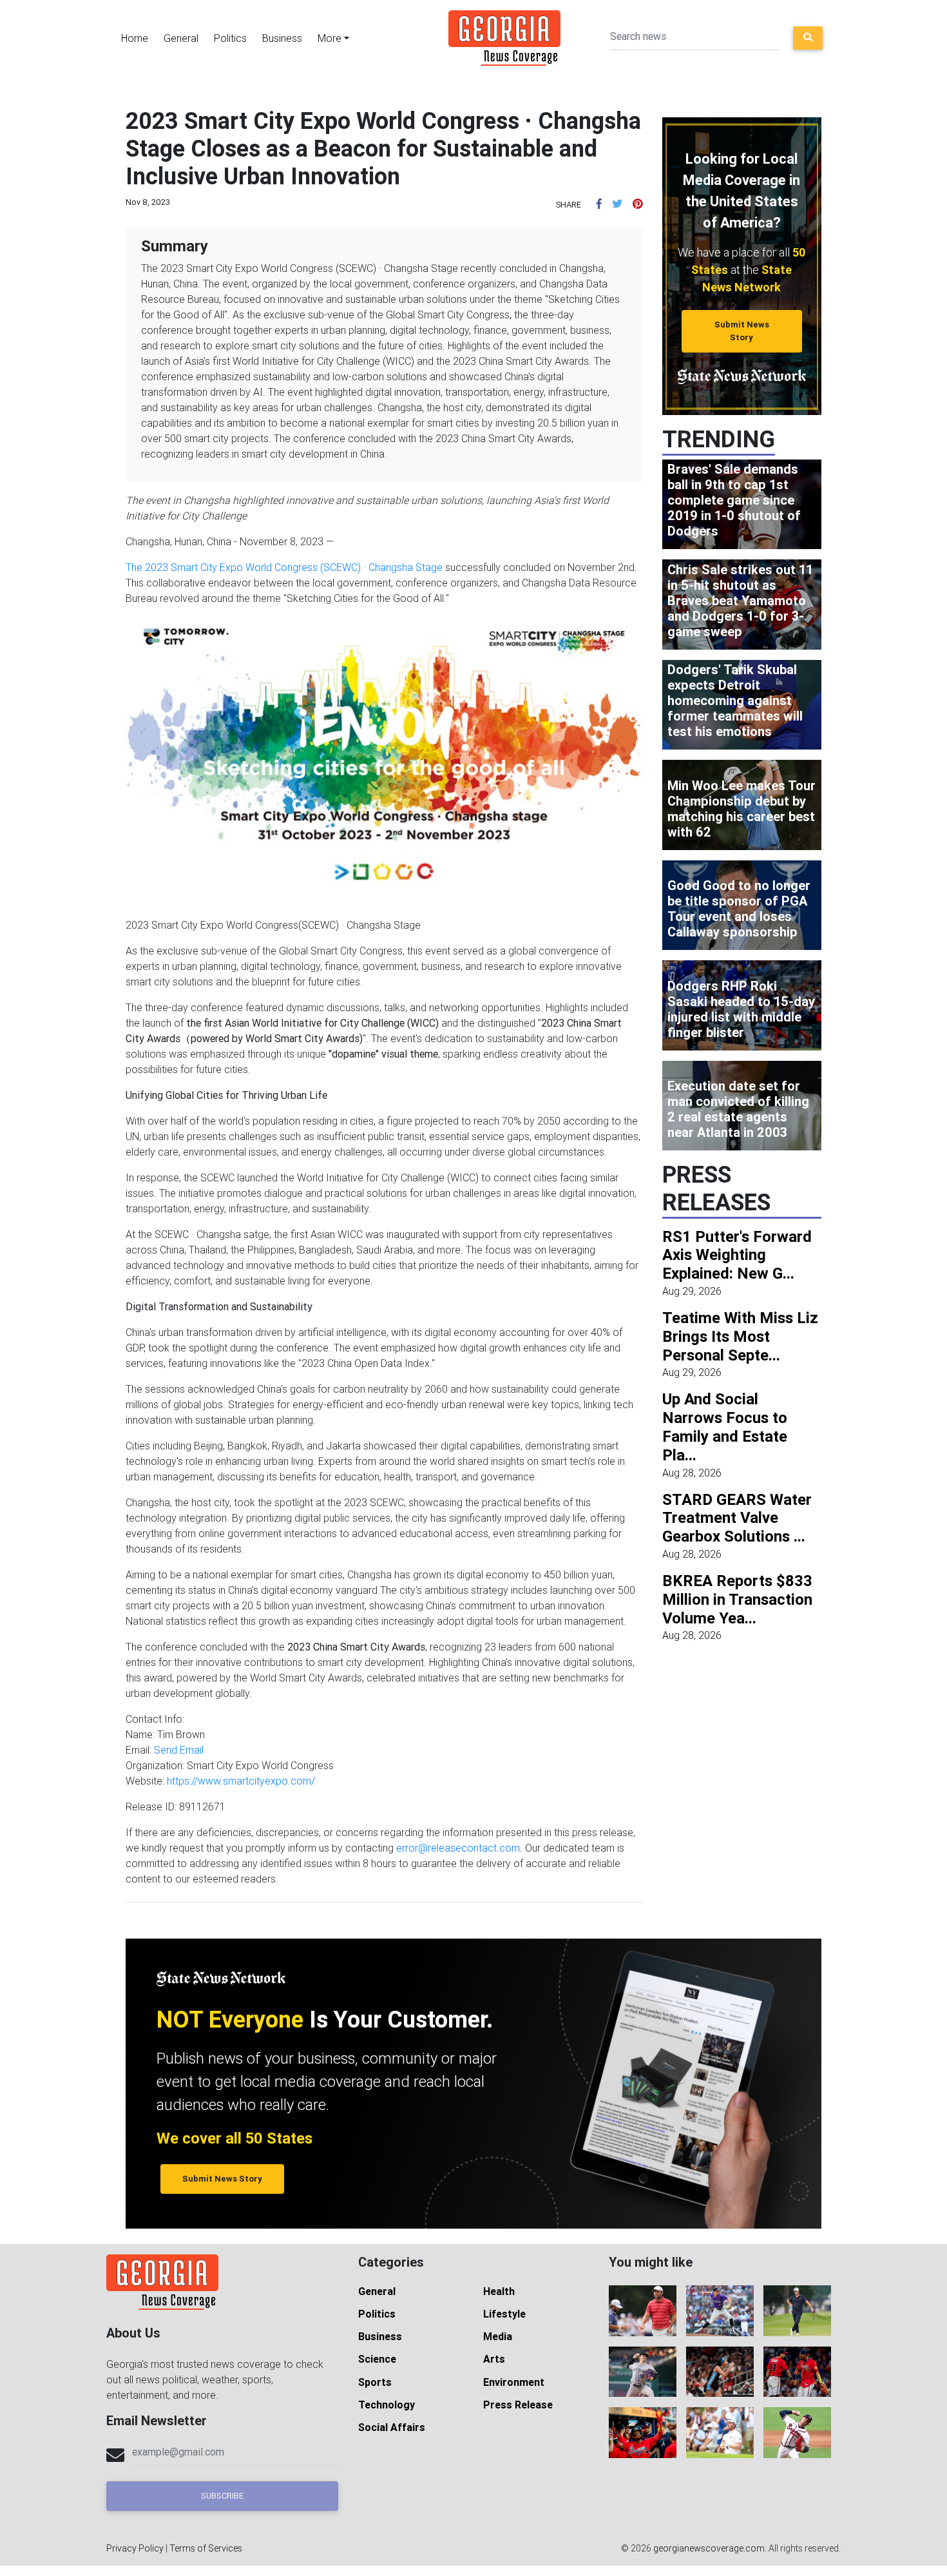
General (181, 38)
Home (135, 38)
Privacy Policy (135, 2548)
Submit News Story (742, 331)
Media (498, 2336)
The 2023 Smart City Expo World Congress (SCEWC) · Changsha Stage (284, 567)
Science (377, 2359)
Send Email (179, 1750)
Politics (230, 38)
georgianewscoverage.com (709, 2548)
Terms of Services (206, 2548)
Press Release (518, 2405)
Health (499, 2291)
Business (282, 38)
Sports (375, 2382)
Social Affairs (392, 2427)
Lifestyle (504, 2314)
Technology (387, 2405)
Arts (494, 2359)
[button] (599, 204)
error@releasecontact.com (458, 1848)
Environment (514, 2382)
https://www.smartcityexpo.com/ (241, 1781)
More (330, 38)
